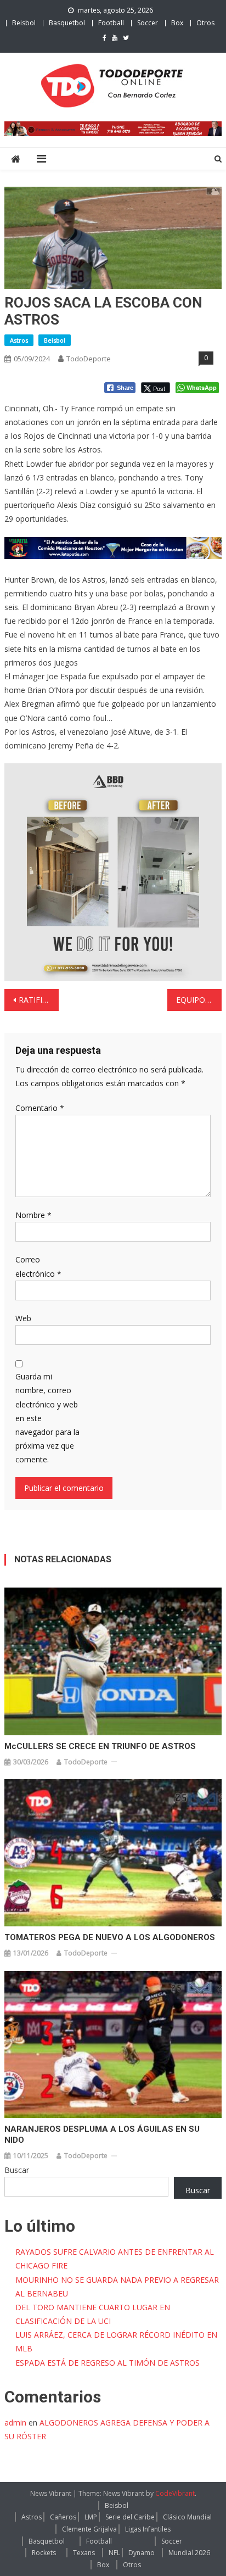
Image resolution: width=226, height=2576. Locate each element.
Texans (84, 2553)
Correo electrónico (38, 1266)
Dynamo (142, 2553)
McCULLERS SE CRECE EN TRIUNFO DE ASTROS (100, 1746)
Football (111, 23)
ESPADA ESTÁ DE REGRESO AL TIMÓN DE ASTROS (108, 2363)
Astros (19, 340)
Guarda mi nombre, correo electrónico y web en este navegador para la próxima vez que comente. (47, 1418)
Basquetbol (67, 23)
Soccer (148, 23)
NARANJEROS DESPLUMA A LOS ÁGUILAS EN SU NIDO (102, 2134)
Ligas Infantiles (148, 2529)
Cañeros (63, 2517)
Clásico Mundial (187, 2517)
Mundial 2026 (189, 2553)
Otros (205, 23)
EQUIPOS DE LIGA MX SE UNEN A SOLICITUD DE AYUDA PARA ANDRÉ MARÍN (199, 1000)
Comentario (40, 1108)
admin (15, 2423)
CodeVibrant (175, 2493)
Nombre (33, 1215)
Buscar (17, 2170)
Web (23, 1318)
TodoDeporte (89, 359)
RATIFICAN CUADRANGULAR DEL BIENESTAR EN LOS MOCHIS (39, 1000)
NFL (114, 2553)
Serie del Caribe (130, 2517)
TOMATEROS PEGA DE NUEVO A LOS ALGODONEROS (110, 1937)
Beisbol (24, 23)
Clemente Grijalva (89, 2529)
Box (177, 23)
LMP (91, 2517)
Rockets (44, 2553)
